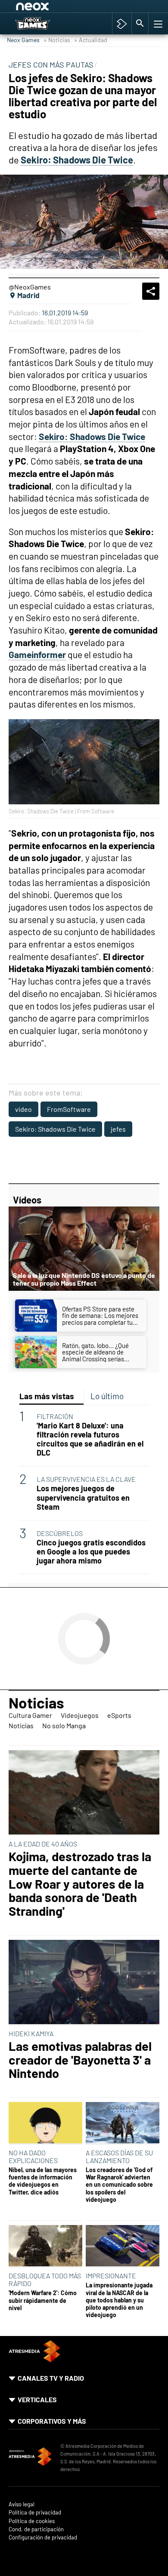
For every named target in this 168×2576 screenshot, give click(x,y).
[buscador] (140, 24)
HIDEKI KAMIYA (31, 2033)
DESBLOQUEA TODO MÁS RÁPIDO (45, 2279)
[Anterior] (82, 8)
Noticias (36, 1702)
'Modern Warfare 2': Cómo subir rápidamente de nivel (43, 2300)
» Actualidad (91, 40)
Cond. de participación (36, 2529)
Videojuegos (80, 1715)
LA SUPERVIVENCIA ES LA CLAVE (86, 1479)
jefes (118, 1129)
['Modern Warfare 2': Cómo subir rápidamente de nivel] (45, 2246)
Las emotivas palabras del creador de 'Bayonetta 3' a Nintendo (80, 2060)
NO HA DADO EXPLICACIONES (33, 2156)
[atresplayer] (122, 24)
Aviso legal (22, 2504)
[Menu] (157, 24)
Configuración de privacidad (43, 2538)
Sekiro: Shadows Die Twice (55, 1129)
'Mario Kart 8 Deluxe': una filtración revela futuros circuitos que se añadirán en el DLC (90, 1439)
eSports (119, 1715)
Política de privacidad (35, 2513)
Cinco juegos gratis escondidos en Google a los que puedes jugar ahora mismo (91, 1552)
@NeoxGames (30, 287)
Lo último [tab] (107, 1396)
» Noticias (57, 40)
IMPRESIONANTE (111, 2276)
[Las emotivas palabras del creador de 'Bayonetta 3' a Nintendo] (84, 1983)
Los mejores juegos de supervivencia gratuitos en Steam (83, 1497)
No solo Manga (64, 1725)
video (23, 1109)
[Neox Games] (42, 24)
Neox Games (23, 40)
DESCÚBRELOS (60, 1533)
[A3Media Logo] (34, 2359)
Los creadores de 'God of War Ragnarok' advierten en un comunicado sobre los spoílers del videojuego (119, 2185)
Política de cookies (32, 2521)
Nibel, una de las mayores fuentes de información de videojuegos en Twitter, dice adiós (43, 2181)
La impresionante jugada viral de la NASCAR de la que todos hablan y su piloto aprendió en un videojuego (119, 2300)
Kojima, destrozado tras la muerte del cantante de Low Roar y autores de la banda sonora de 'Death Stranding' (80, 1884)
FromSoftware (69, 1109)
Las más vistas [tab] (47, 1396)
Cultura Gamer (30, 1715)
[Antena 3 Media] (30, 2458)
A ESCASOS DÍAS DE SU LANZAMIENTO (119, 2156)
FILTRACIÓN (55, 1416)
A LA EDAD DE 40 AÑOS (43, 1844)
